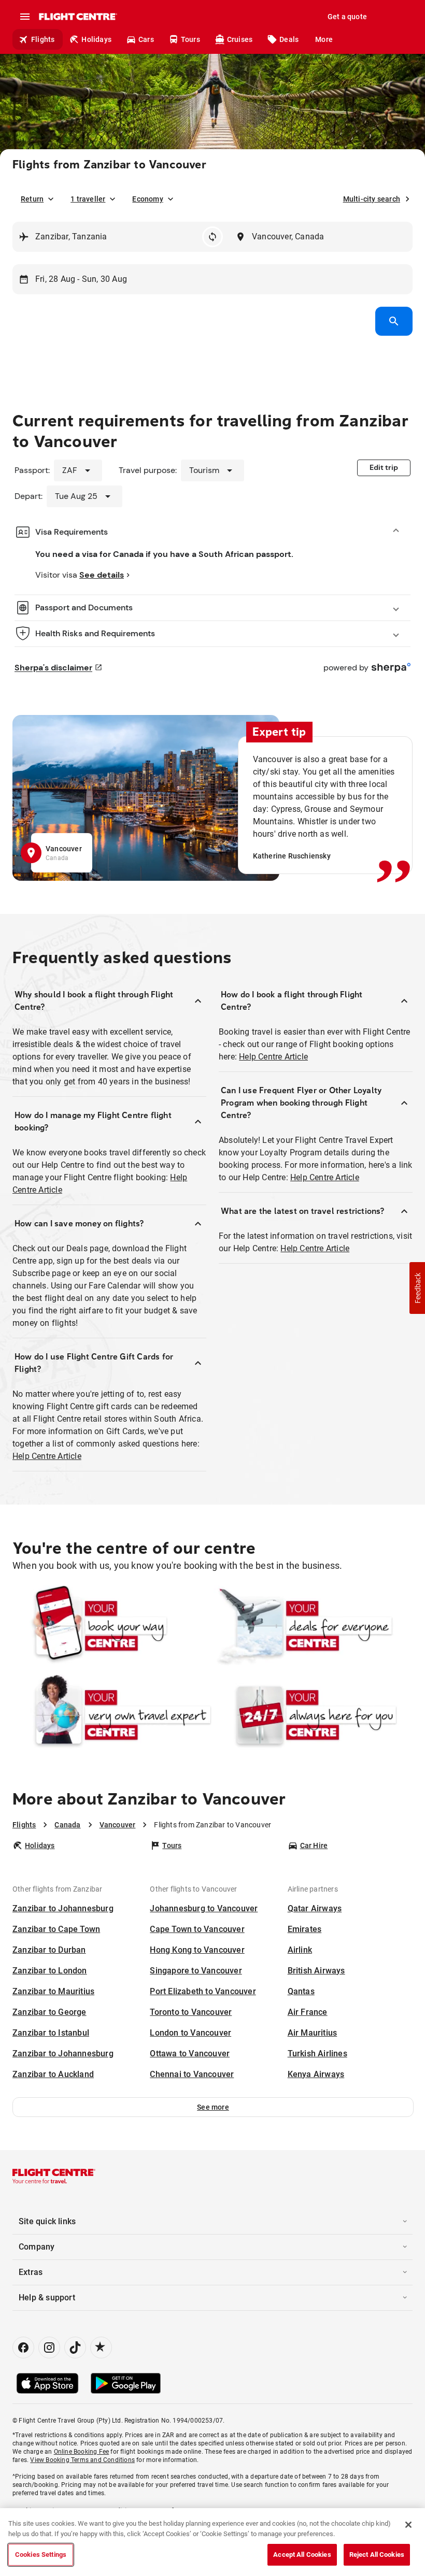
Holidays (96, 39)
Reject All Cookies (377, 2554)
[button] (213, 2107)
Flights (43, 39)
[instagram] (49, 2348)
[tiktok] (75, 2348)
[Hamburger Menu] (25, 17)
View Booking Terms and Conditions (82, 2460)
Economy (147, 199)
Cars (146, 39)
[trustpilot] (101, 2348)
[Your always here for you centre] (313, 1715)
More (324, 39)
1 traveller (88, 199)
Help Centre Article (47, 1456)
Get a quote (347, 17)
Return (32, 199)
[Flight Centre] (77, 17)
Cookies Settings (41, 2554)
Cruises (240, 39)
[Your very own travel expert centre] (112, 1715)
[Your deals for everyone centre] (313, 1626)
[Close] (408, 2525)
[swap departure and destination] (212, 237)
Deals (289, 39)
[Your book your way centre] (112, 1626)
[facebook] (23, 2348)
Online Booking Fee (82, 2452)
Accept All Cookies (302, 2554)
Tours (190, 39)
